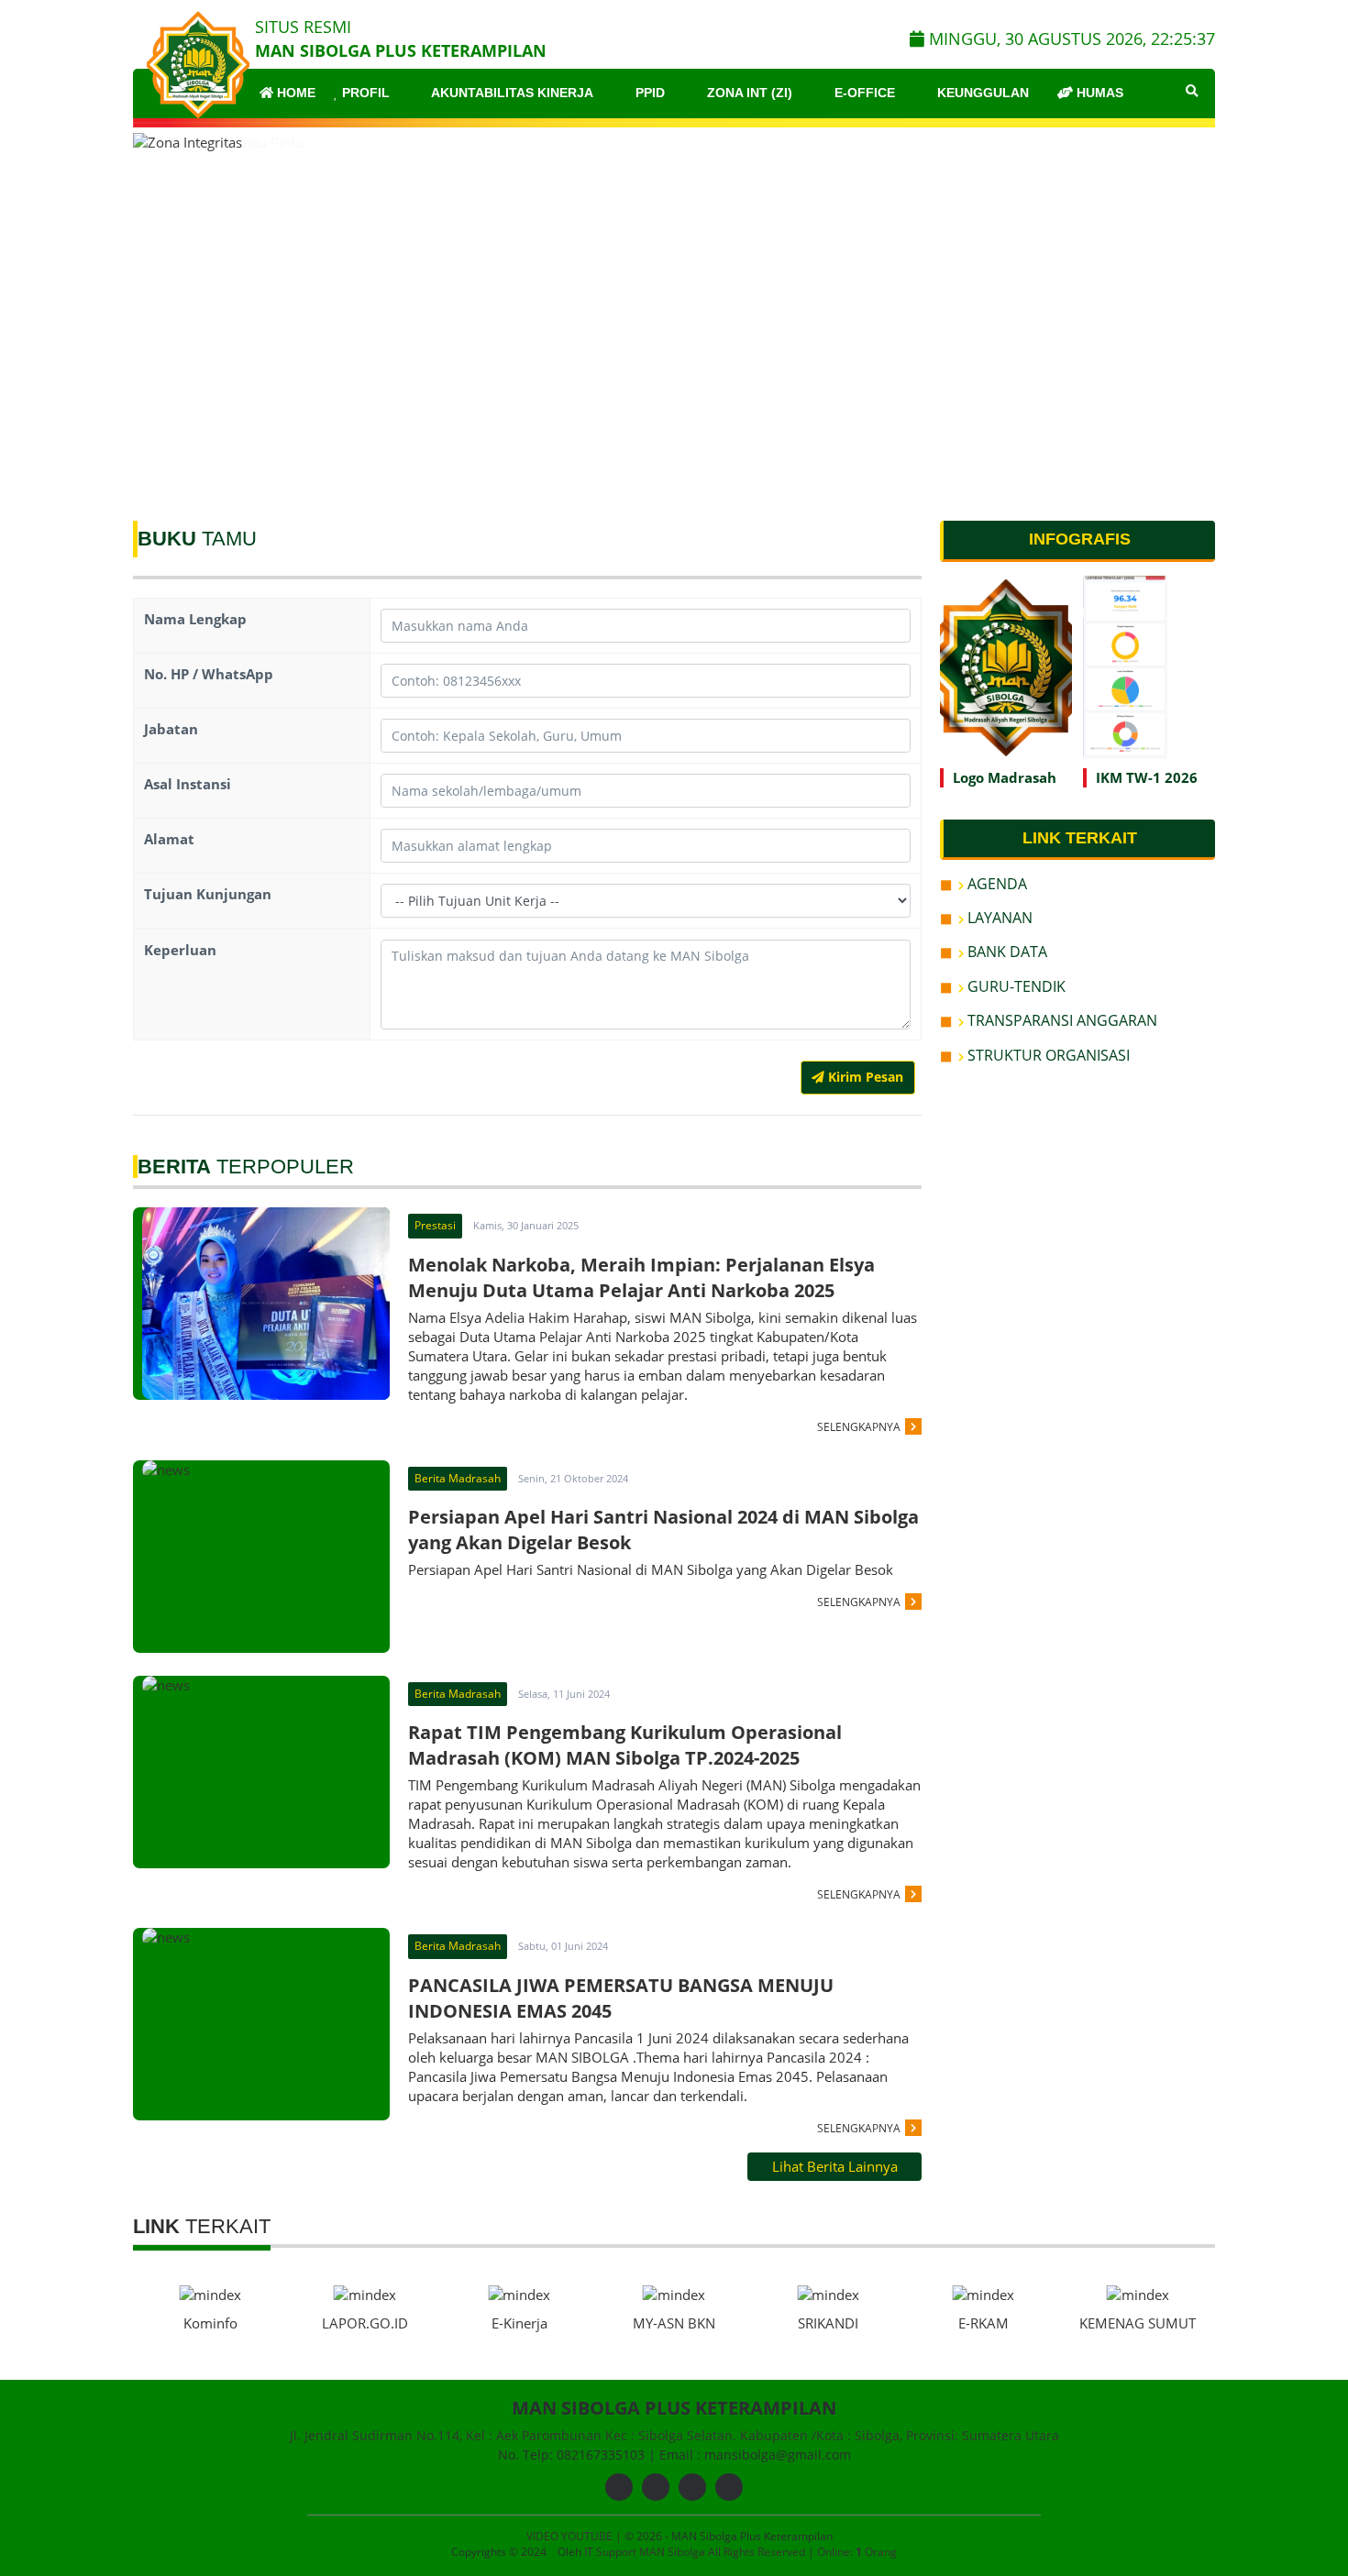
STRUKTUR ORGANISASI (1047, 1055)
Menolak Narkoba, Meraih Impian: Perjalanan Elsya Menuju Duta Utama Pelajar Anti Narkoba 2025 (641, 1277)
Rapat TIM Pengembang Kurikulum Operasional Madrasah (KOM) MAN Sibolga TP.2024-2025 (625, 1745)
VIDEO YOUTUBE (569, 2536)
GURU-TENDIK (1015, 986)
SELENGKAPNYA (859, 1427)
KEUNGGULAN (981, 93)
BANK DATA (1005, 952)
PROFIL (364, 93)
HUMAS (1098, 93)
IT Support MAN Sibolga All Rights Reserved (696, 2552)
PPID (648, 93)
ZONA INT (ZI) (748, 93)
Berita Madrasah (458, 1478)
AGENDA (995, 884)
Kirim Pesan (864, 1077)
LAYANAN (998, 918)
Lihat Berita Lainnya (835, 2166)
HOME (294, 93)
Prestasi (435, 1225)
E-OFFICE (863, 93)
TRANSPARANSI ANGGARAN (1061, 1020)
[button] (1193, 314)
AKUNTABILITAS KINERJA (511, 93)
